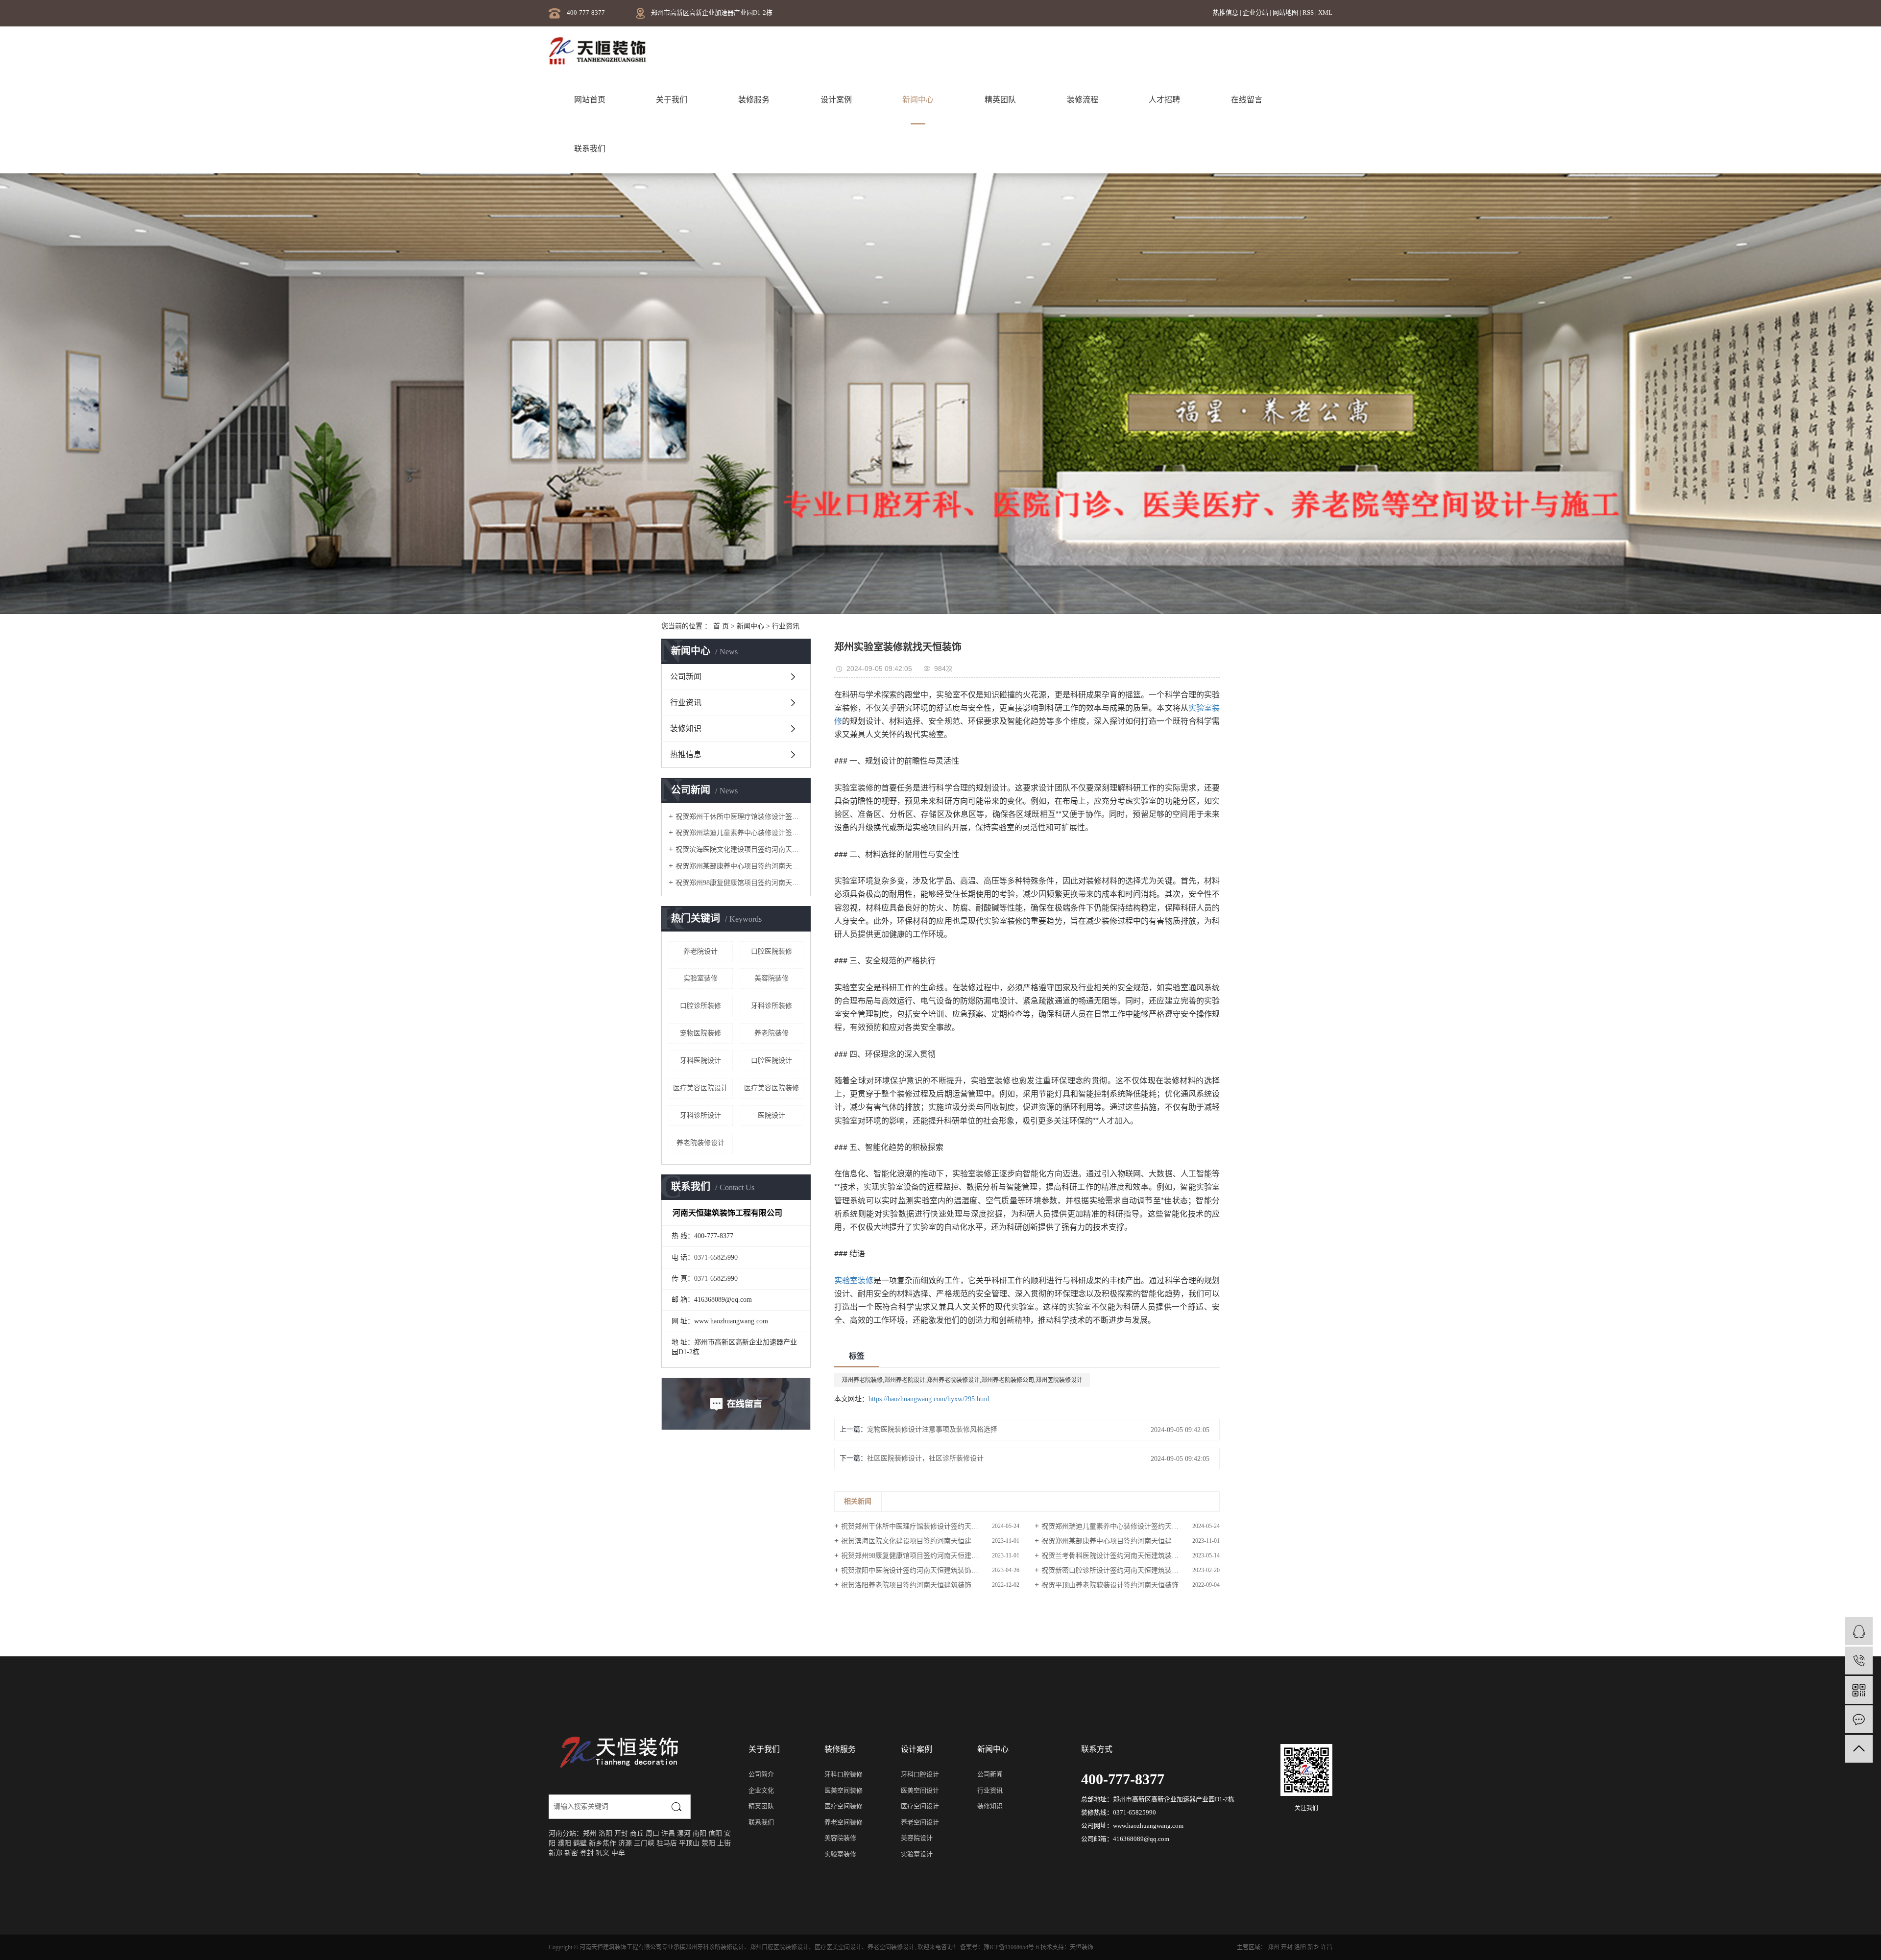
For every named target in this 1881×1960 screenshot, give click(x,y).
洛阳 (605, 1833)
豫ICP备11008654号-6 (1011, 1947)
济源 (625, 1843)
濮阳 (564, 1843)
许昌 (668, 1833)
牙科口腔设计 (920, 1774)
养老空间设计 (920, 1822)
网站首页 (590, 100)
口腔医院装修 (772, 951)
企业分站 (1255, 12)
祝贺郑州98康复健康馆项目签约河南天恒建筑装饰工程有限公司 (739, 883)
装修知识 (686, 729)
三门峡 (644, 1843)
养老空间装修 (844, 1822)
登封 (587, 1853)
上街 (724, 1843)
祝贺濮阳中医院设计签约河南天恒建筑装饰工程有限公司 (927, 1570)
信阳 (715, 1833)
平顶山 (689, 1843)
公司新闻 (686, 677)
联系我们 (590, 149)
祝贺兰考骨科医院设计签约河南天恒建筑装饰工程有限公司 (1131, 1556)
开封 (621, 1833)
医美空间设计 (920, 1790)
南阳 (699, 1833)
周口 (652, 1833)
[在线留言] (1859, 1719)
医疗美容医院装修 (772, 1088)
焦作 (609, 1843)
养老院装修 (772, 1033)
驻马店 (667, 1843)
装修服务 (754, 100)
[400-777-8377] (1859, 1661)
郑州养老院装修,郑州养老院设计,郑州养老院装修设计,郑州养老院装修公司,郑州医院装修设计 (962, 1380)
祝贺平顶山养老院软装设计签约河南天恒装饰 (1110, 1585)
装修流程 (1083, 100)
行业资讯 (686, 703)
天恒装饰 (1082, 1947)
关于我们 (672, 100)
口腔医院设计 (772, 1061)
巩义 (603, 1853)
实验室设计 (917, 1854)
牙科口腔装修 (844, 1774)
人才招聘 (1164, 100)
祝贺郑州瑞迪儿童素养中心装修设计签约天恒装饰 (739, 833)
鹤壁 (580, 1843)
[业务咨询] (1859, 1631)
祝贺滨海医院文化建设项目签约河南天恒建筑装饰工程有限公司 (739, 849)
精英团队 (1000, 100)
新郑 (555, 1853)
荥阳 (708, 1843)
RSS (1308, 12)
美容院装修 (772, 978)
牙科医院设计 (700, 1061)
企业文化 (761, 1790)
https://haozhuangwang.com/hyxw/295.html (929, 1399)
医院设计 (772, 1115)
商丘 (637, 1833)
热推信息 (1226, 12)
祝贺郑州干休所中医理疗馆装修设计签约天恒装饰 (739, 817)
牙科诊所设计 (700, 1115)
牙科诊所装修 (772, 1006)
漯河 (684, 1833)
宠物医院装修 (700, 1033)
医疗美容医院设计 (700, 1088)
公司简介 (761, 1774)
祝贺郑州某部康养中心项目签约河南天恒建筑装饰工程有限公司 (739, 866)
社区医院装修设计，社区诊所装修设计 (925, 1458)
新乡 (596, 1843)
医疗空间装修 (844, 1806)
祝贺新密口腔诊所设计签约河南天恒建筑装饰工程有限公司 (1131, 1570)
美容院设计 (917, 1838)
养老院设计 (700, 951)
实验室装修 (700, 978)
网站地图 (1286, 12)
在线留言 (1247, 100)
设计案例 (836, 100)
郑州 (590, 1833)
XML (1325, 12)
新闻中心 (918, 100)
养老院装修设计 (700, 1143)
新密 (571, 1853)
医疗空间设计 (920, 1806)
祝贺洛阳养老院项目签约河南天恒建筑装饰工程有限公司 (927, 1585)
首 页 (721, 626)
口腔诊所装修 (700, 1006)
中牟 (618, 1853)
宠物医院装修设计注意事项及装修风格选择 (932, 1429)
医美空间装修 (844, 1790)
